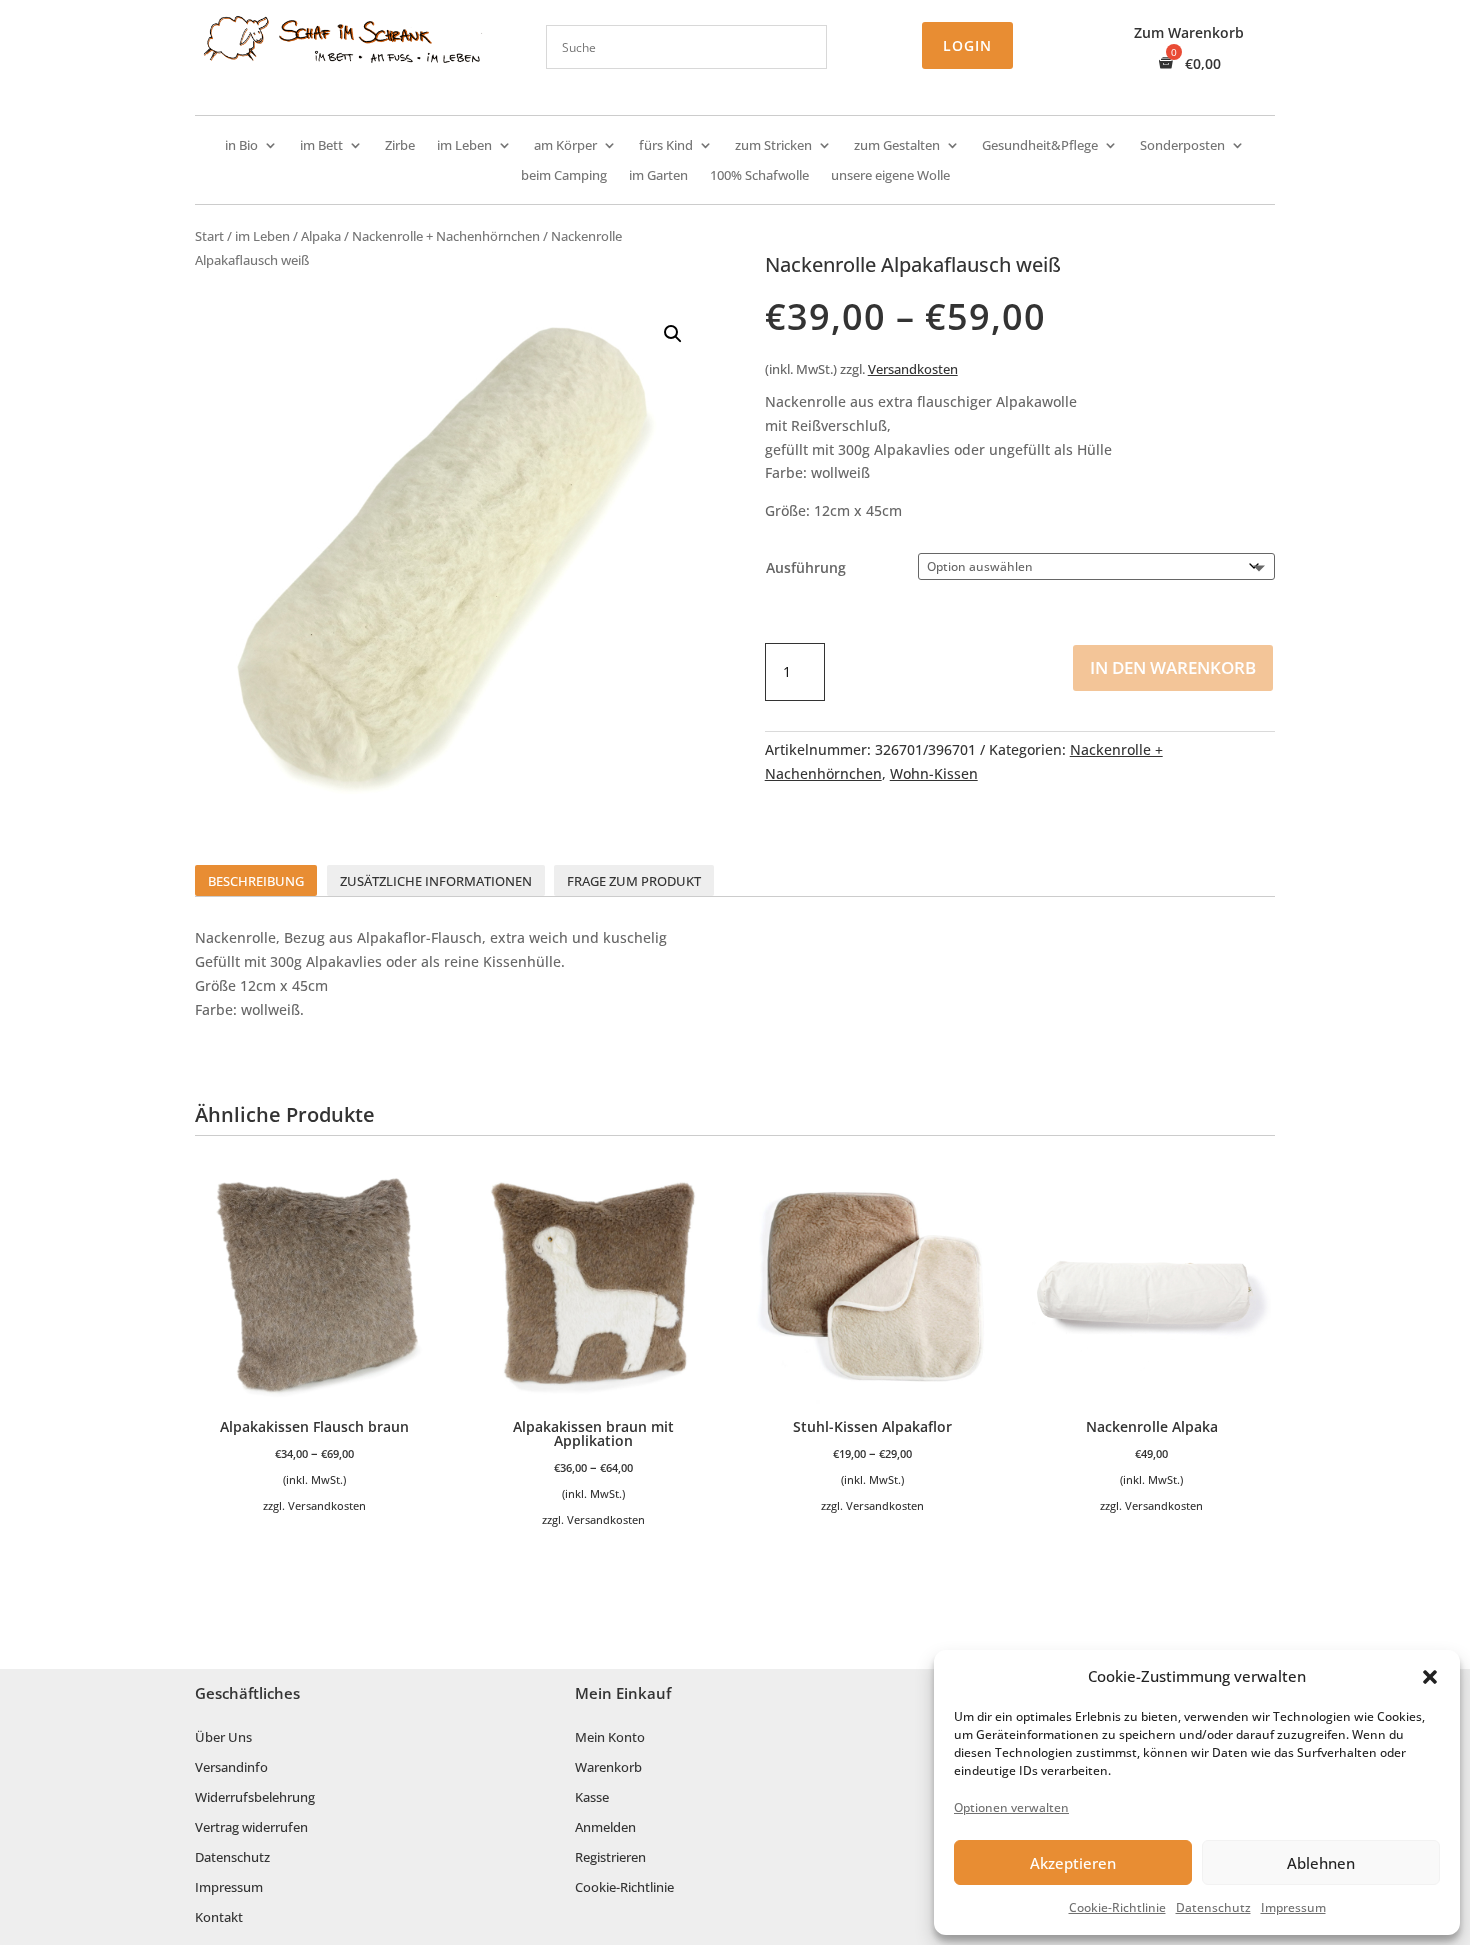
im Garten (658, 176)
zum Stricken (773, 146)
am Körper (565, 146)
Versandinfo (231, 1768)
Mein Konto (610, 1738)
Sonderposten (1182, 146)
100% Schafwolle (759, 176)
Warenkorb (608, 1768)
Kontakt (219, 1918)
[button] (1430, 1677)
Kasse (592, 1798)
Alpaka (321, 236)
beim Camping (564, 176)
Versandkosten (913, 369)
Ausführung (806, 567)
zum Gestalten (897, 146)
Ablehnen (1321, 1863)
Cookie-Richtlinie (1117, 1907)
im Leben (464, 146)
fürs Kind (666, 146)
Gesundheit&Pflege (1040, 146)
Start (209, 236)
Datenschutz (1213, 1907)
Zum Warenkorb (1189, 34)
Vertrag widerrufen (251, 1828)
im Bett (321, 146)
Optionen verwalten (1011, 1807)
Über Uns (223, 1738)
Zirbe (400, 146)
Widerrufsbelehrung (255, 1798)
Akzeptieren (1073, 1863)
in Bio (241, 146)
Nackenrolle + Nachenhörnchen (446, 236)
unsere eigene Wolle (890, 176)
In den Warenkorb (1173, 667)
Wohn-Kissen (934, 773)
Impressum (1293, 1907)
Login (967, 45)
